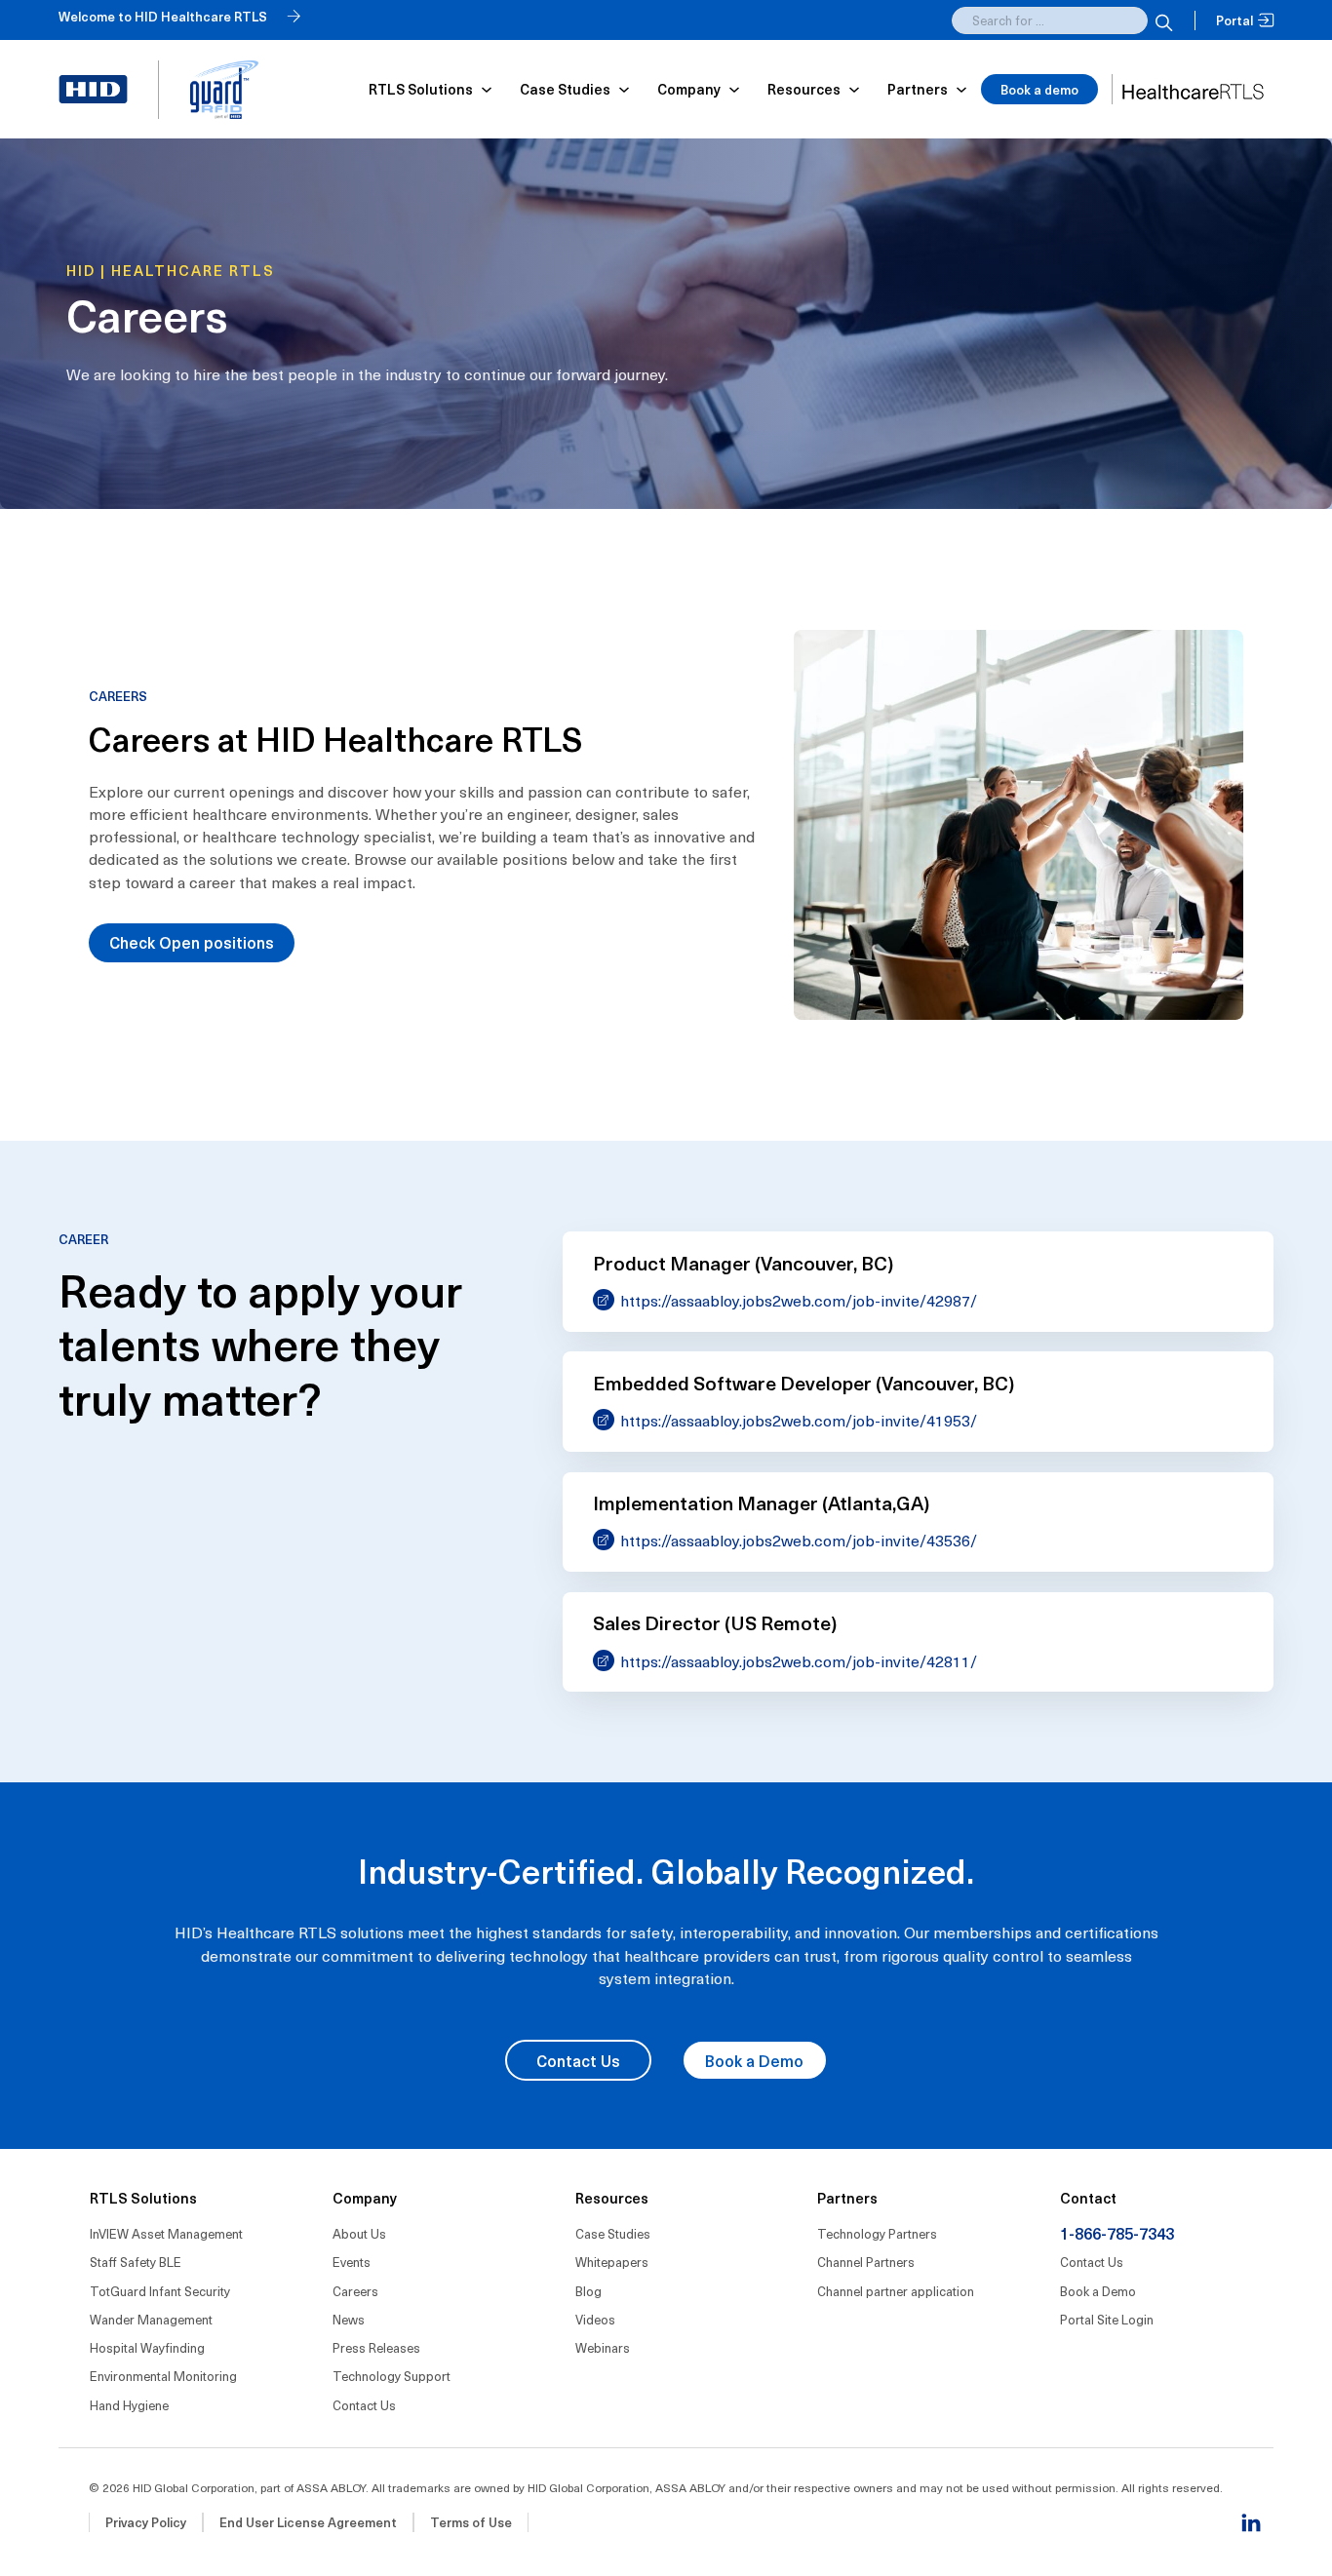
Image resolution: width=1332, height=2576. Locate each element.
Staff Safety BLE (136, 2262)
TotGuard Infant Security (160, 2291)
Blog (588, 2291)
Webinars (603, 2347)
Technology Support (392, 2376)
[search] (1161, 20)
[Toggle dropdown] (487, 90)
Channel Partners (866, 2262)
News (349, 2319)
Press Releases (376, 2347)
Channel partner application (896, 2291)
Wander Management (151, 2319)
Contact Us (578, 2060)
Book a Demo (754, 2060)
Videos (595, 2319)
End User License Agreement (308, 2522)
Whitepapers (612, 2262)
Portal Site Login (1107, 2319)
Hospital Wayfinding (147, 2347)
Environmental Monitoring (163, 2376)
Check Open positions (192, 942)
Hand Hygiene (129, 2405)
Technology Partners (877, 2233)
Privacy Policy (146, 2522)
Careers (355, 2291)
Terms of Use (471, 2522)
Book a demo (1039, 89)
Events (352, 2262)
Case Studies (613, 2233)
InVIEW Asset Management (166, 2233)
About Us (359, 2233)
